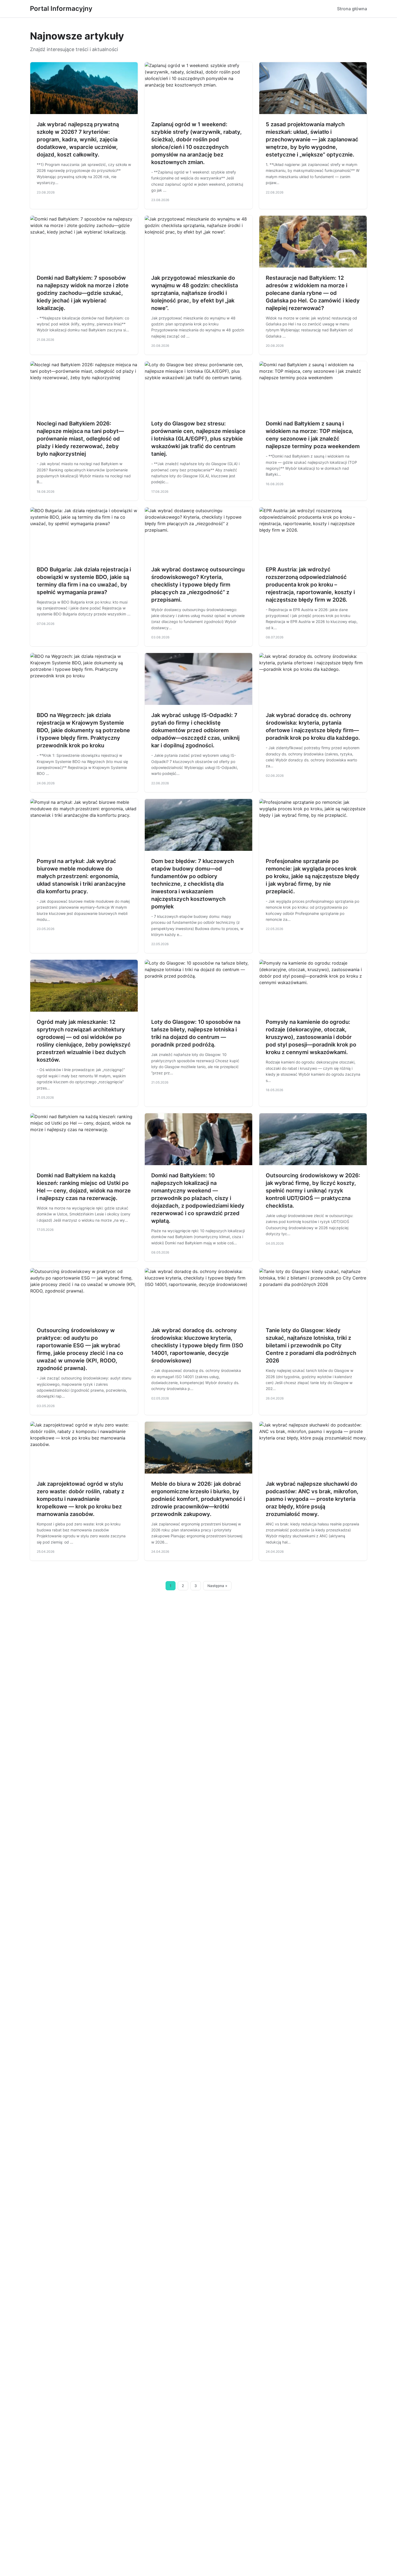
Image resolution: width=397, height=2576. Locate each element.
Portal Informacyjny (61, 9)
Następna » (217, 1586)
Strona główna (352, 9)
